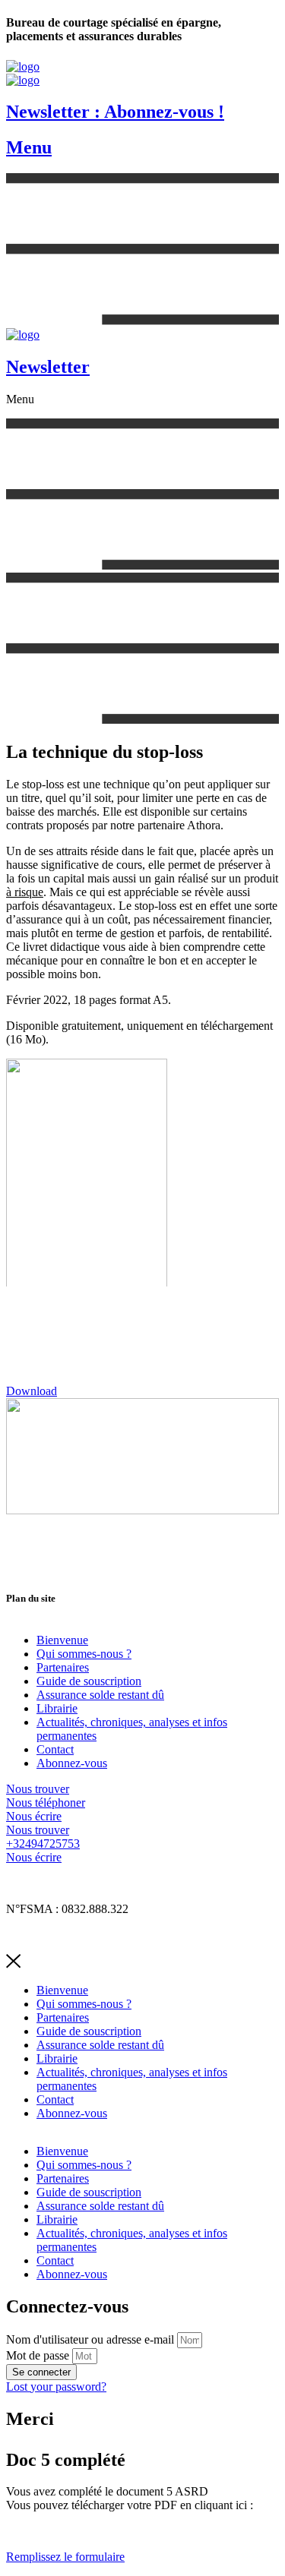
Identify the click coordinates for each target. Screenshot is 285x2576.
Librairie (57, 1708)
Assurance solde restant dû (100, 1695)
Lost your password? (56, 2387)
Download (32, 1391)
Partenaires (63, 1667)
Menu (29, 147)
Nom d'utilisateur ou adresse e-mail (90, 2339)
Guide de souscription (89, 1681)
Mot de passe (38, 2355)
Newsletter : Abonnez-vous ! (115, 112)
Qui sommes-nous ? (84, 1654)
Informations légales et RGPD (78, 1883)
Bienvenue (62, 1640)
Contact (55, 1749)
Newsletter (48, 367)
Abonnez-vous (72, 1763)
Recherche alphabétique (63, 1935)
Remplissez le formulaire (65, 2557)
